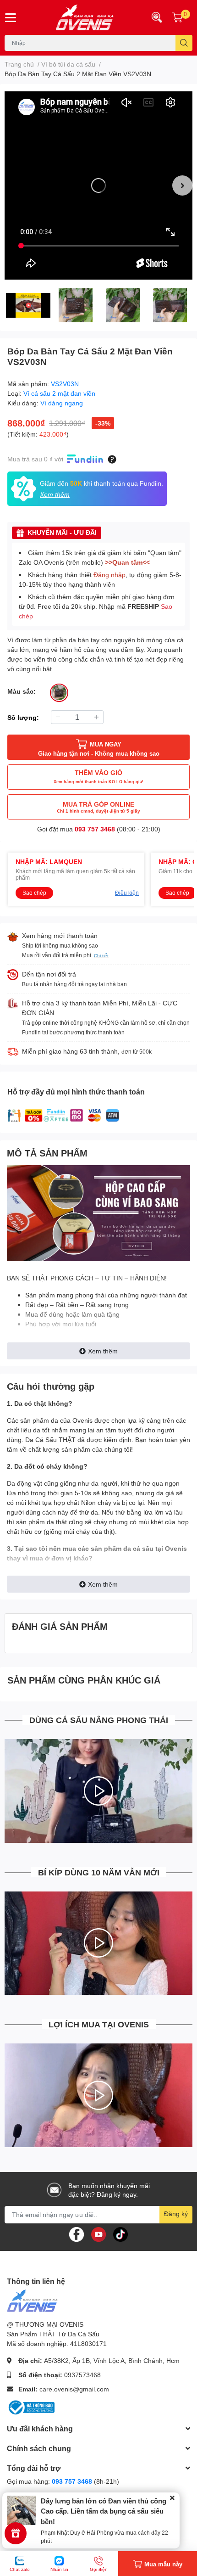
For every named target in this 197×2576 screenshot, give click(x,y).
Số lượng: (23, 717)
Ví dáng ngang (62, 403)
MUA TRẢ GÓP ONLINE (98, 807)
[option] (98, 185)
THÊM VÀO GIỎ (98, 776)
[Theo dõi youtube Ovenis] (98, 2233)
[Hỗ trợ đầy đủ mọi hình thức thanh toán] (64, 1115)
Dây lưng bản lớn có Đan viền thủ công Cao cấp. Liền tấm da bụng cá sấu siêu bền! (104, 2511)
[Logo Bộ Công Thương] (31, 2407)
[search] (184, 43)
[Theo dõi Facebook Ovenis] (77, 2233)
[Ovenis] (82, 17)
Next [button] (182, 185)
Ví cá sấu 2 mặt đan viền (59, 393)
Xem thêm (103, 1351)
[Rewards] (16, 2533)
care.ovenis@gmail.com (74, 2389)
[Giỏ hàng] (177, 17)
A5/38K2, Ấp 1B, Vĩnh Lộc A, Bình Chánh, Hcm (112, 2360)
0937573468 (82, 2375)
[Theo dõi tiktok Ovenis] (120, 2233)
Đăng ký (176, 2214)
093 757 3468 (95, 829)
